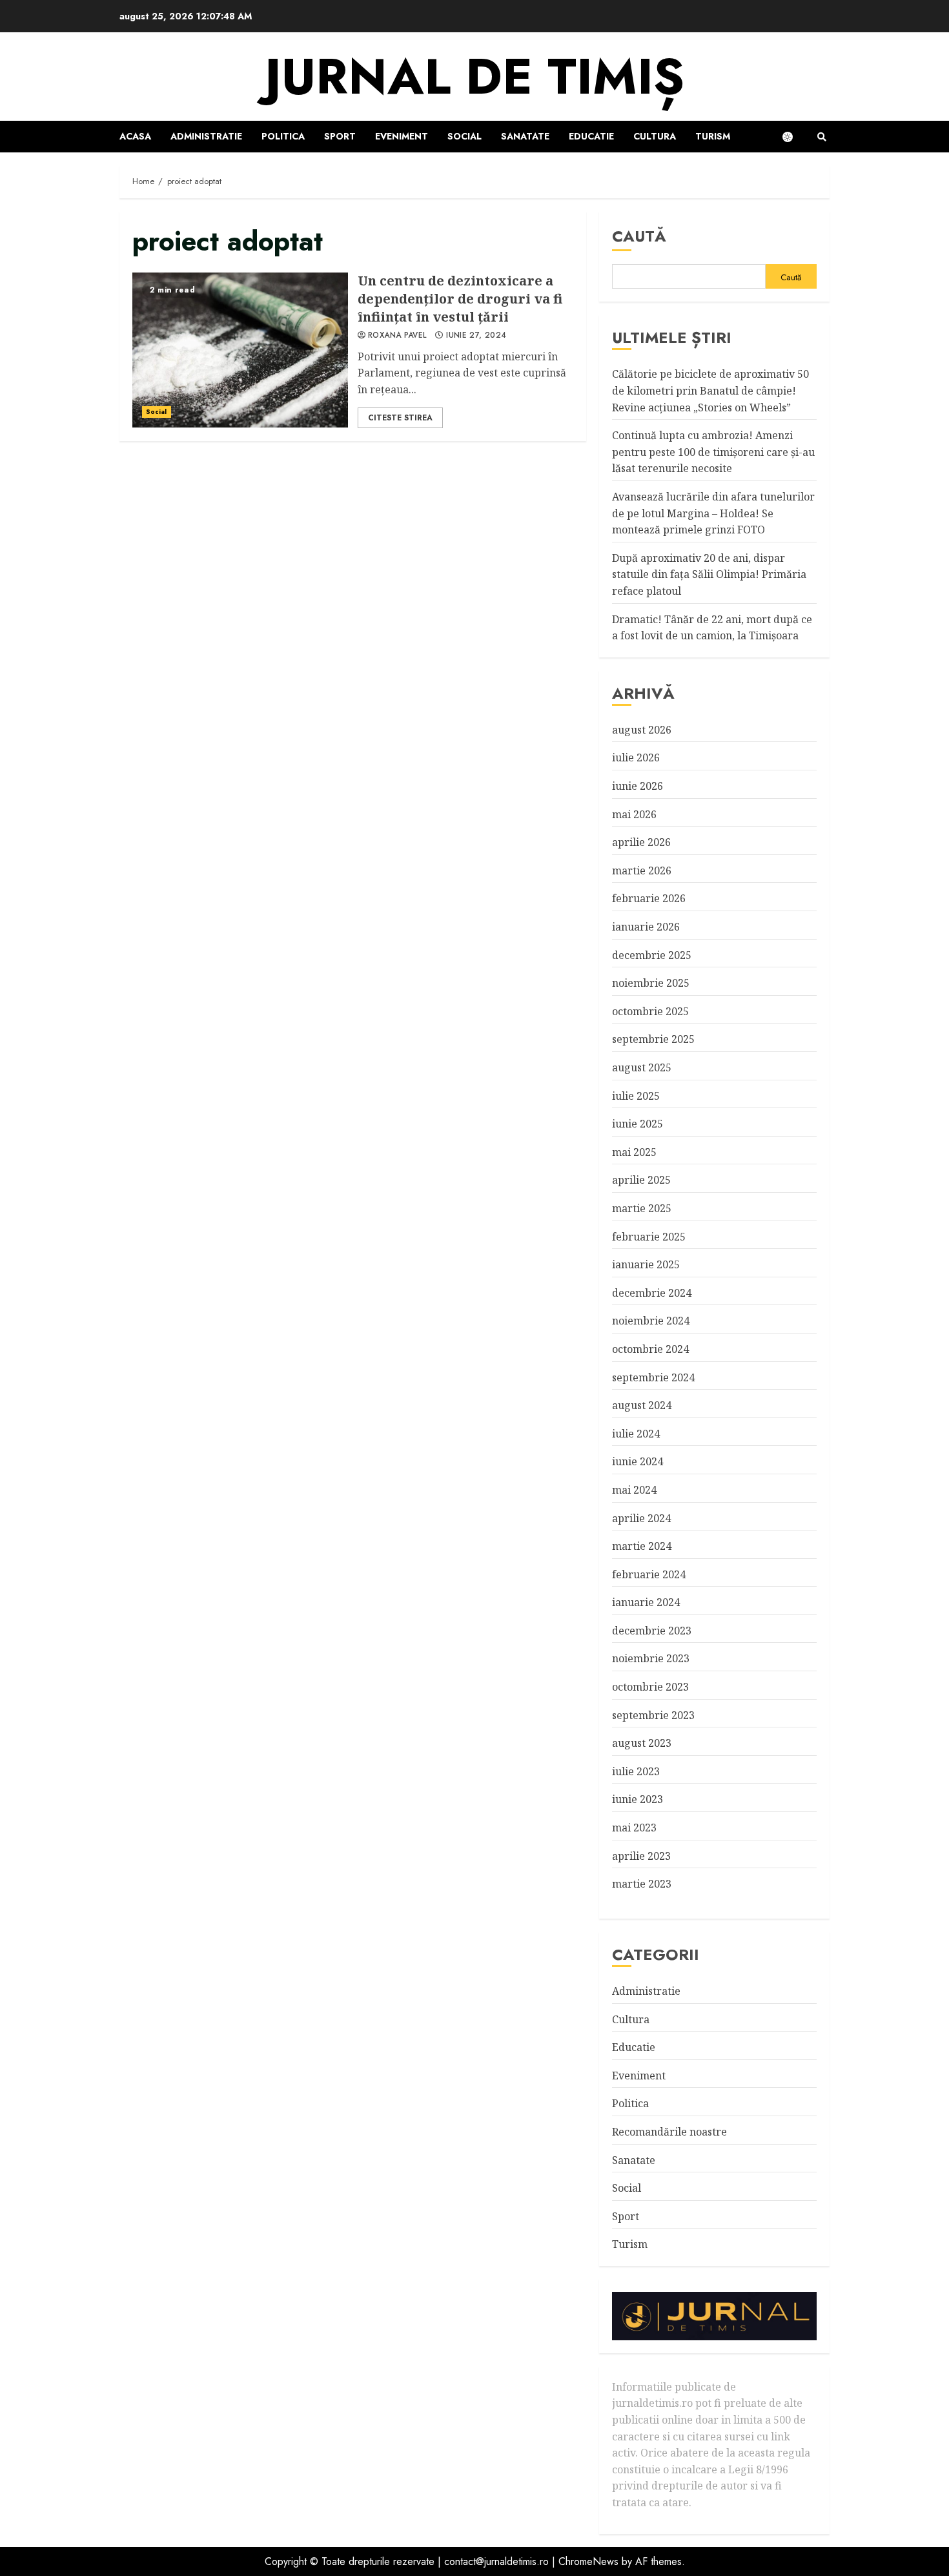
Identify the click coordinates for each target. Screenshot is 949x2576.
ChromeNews (588, 2561)
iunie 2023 (638, 1799)
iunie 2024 (638, 1461)
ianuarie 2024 (646, 1602)
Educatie (591, 136)
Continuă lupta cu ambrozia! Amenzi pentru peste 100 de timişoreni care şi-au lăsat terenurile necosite (713, 452)
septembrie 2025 (653, 1039)
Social (464, 136)
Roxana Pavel (397, 336)
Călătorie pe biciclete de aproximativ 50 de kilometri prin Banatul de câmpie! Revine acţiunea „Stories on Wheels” (710, 390)
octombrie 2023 (650, 1687)
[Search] (821, 137)
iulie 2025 (636, 1096)
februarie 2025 (649, 1237)
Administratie (206, 136)
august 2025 (642, 1067)
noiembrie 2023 (651, 1658)
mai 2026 (634, 814)
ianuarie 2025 (646, 1264)
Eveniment (402, 136)
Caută (639, 236)
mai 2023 (634, 1828)
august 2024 (642, 1405)
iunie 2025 (638, 1124)
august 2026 (642, 730)
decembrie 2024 (652, 1293)
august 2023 (642, 1743)
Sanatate (525, 136)
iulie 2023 (636, 1771)
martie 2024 (642, 1546)
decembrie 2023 (652, 1631)
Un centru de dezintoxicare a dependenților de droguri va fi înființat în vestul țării (240, 350)
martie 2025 (642, 1208)
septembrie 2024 (653, 1377)
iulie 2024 (636, 1434)
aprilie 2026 (641, 842)
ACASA (135, 136)
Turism (713, 136)
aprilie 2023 (641, 1856)
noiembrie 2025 (651, 983)
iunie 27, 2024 (476, 336)
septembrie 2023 (653, 1715)
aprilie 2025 (641, 1180)
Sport (340, 136)
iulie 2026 (636, 757)
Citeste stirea (400, 418)
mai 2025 (634, 1152)
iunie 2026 (638, 786)
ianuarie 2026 (646, 927)
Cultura (655, 136)
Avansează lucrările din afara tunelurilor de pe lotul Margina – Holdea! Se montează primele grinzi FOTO (713, 513)
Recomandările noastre (669, 2132)
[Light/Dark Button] (794, 137)
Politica (283, 136)
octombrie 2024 (650, 1349)
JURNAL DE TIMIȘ (474, 77)
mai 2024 (634, 1490)
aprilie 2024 (641, 1518)
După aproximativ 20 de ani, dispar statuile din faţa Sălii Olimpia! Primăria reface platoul (709, 574)
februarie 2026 (649, 898)
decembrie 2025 (652, 955)
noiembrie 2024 (651, 1321)
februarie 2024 (649, 1574)
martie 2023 (642, 1884)
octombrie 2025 (650, 1011)
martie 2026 (642, 871)
